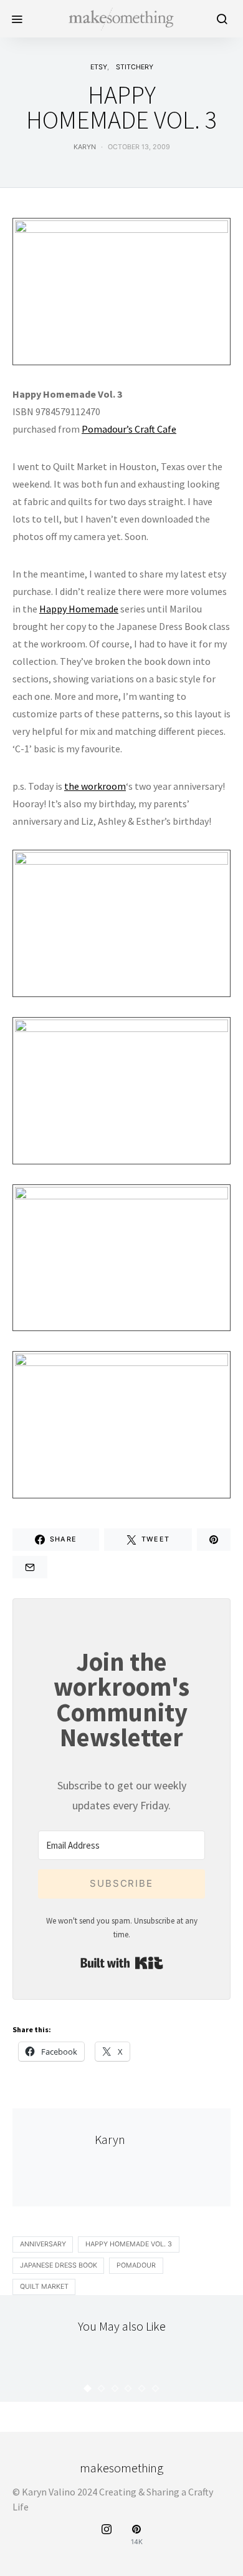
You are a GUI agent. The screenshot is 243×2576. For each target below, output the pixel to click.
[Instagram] (107, 2535)
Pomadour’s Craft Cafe (129, 429)
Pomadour (136, 2265)
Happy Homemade (79, 609)
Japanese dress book (59, 2265)
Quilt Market (44, 2287)
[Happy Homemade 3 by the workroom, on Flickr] (121, 290)
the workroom (95, 786)
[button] (88, 2388)
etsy (99, 67)
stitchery (135, 67)
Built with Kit (122, 1963)
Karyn (85, 147)
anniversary (43, 2244)
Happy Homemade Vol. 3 (129, 2244)
